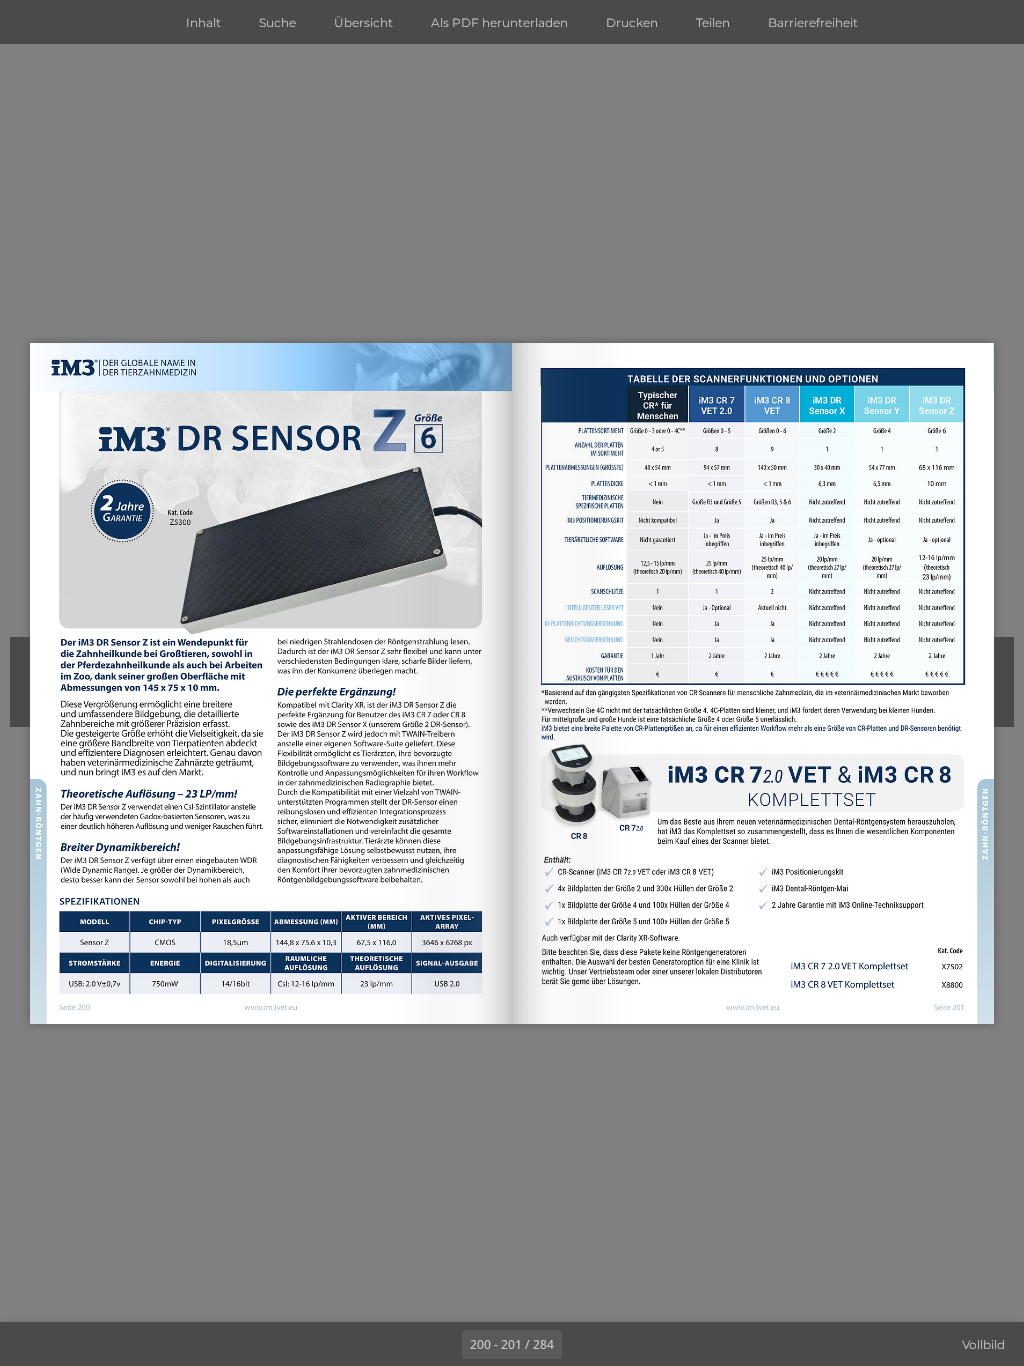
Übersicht (363, 22)
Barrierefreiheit (813, 22)
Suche (277, 22)
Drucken (632, 22)
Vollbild (983, 1344)
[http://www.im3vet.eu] (272, 1008)
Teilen (713, 22)
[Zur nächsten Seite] (584, 1344)
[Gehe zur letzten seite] (628, 1344)
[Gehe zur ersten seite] (396, 1344)
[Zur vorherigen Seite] (440, 1344)
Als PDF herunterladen (499, 22)
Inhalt (203, 22)
